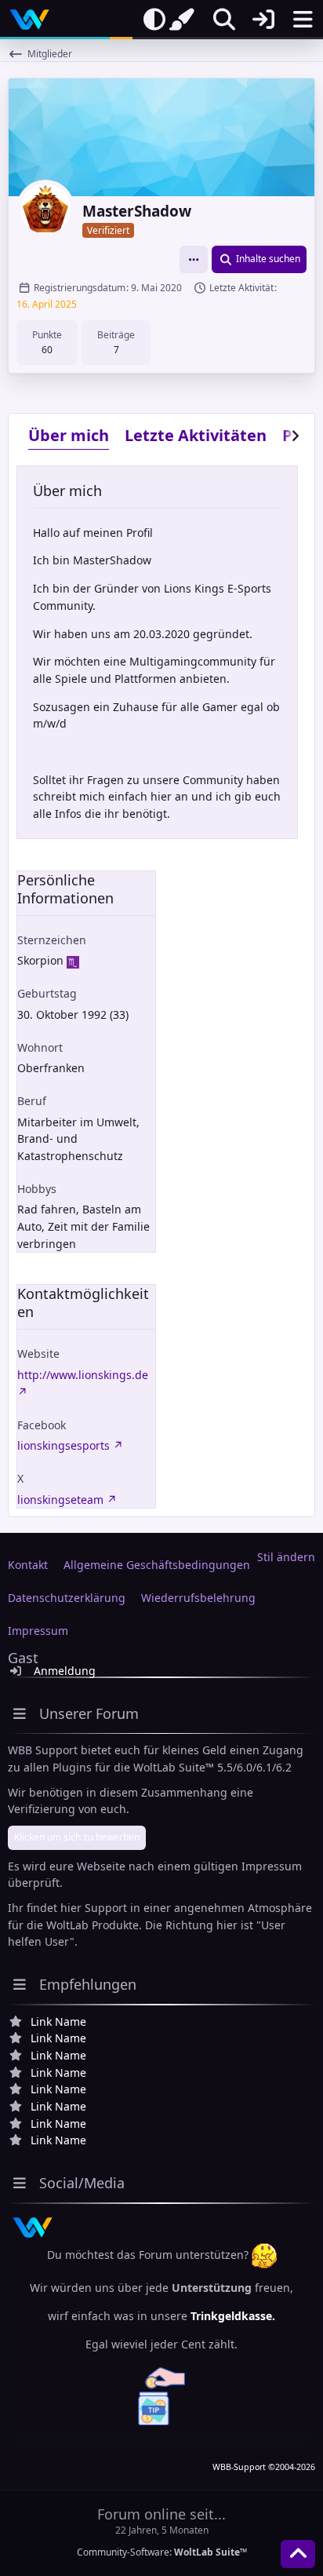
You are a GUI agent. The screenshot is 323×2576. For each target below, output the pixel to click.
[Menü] (303, 20)
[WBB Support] (29, 20)
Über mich (69, 435)
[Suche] (224, 20)
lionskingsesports (64, 1445)
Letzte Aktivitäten (196, 435)
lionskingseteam (60, 1500)
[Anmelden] (263, 20)
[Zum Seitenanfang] (298, 2554)
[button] (194, 259)
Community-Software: (162, 2552)
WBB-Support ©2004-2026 (264, 2467)
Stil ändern (286, 1557)
